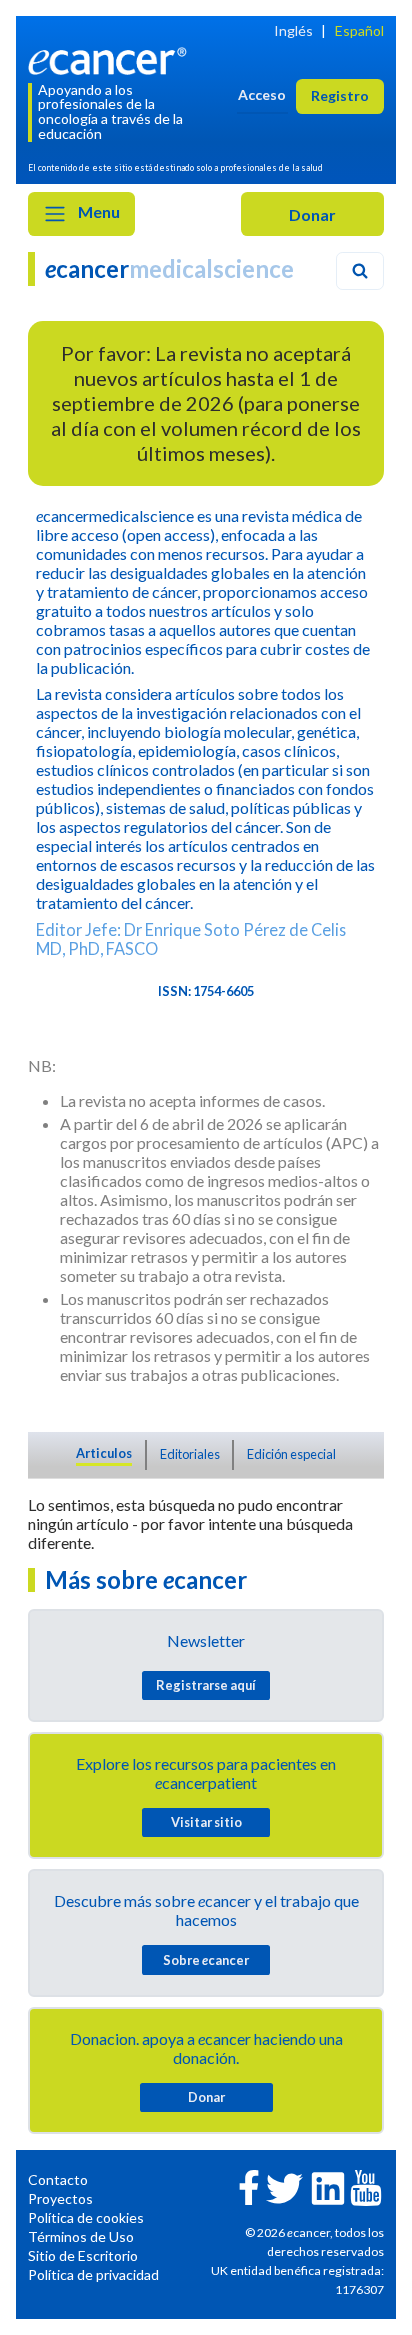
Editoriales (190, 1454)
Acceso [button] (262, 94)
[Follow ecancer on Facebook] (249, 2185)
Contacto (58, 2179)
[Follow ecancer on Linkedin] (328, 2186)
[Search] (360, 271)
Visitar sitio (206, 1822)
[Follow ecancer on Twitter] (284, 2186)
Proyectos (60, 2198)
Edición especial (291, 1454)
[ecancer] (111, 58)
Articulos (104, 1453)
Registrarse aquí (206, 1685)
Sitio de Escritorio (83, 2255)
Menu (97, 211)
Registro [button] (340, 95)
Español (359, 30)
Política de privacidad (93, 2274)
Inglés (293, 30)
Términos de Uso (81, 2236)
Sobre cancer (206, 1960)
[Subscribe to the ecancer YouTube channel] (366, 2185)
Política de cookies (86, 2217)
